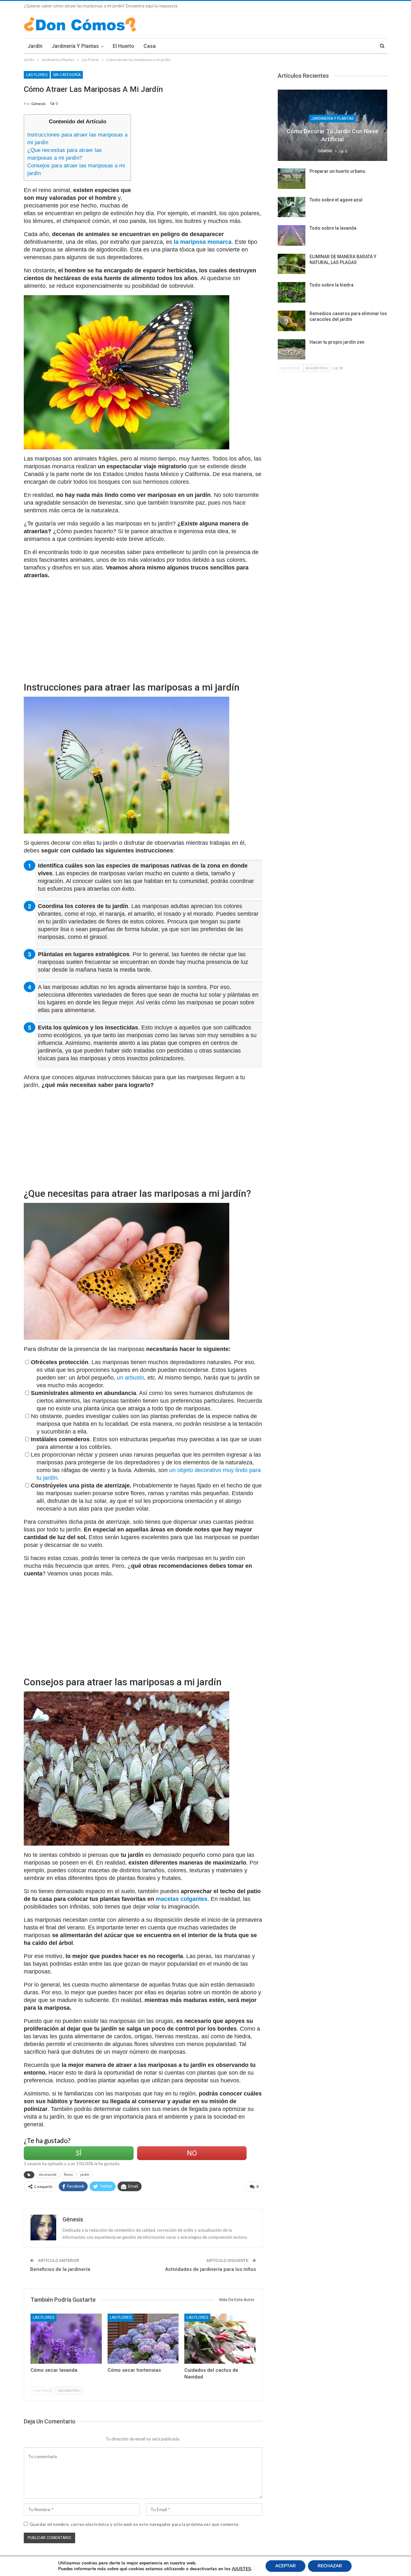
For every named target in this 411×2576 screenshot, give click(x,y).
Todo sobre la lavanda (333, 228)
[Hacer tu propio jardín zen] (292, 349)
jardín (85, 2175)
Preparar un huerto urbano (337, 171)
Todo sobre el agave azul (336, 200)
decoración (48, 2175)
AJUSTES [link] (241, 2569)
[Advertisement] (199, 159)
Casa (150, 46)
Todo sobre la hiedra (332, 285)
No (192, 2153)
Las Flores (37, 75)
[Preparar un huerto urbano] (292, 179)
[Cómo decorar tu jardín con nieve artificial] (332, 125)
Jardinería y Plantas (75, 46)
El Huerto (123, 46)
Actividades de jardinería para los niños (210, 2269)
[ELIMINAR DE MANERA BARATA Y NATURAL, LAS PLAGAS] (292, 264)
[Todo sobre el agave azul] (292, 207)
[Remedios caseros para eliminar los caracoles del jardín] (292, 321)
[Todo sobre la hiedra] (292, 292)
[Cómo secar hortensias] (143, 2338)
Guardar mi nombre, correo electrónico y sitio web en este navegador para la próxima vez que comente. (134, 2524)
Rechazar (330, 2566)
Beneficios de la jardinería (60, 2269)
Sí (79, 2153)
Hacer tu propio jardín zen (337, 342)
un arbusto (131, 1378)
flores (68, 2175)
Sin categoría (67, 75)
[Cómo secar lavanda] (66, 2338)
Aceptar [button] (285, 2566)
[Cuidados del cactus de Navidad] (220, 2338)
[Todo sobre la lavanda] (292, 235)
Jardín (35, 46)
